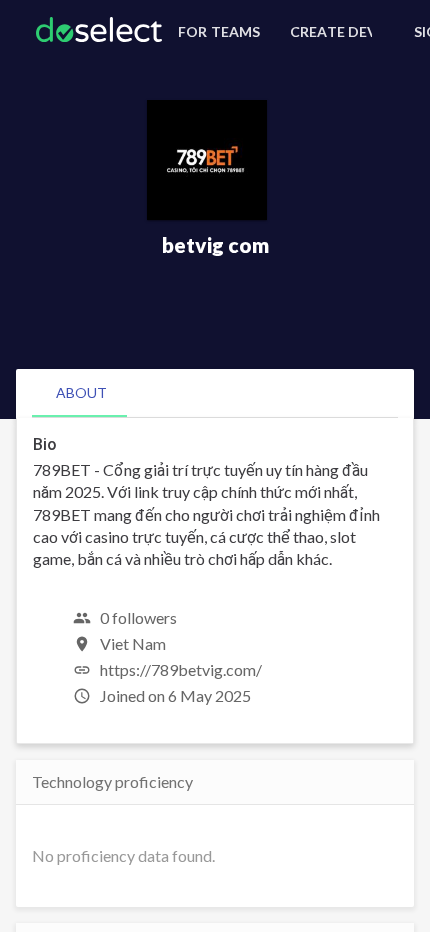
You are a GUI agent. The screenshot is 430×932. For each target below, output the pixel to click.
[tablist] (215, 393)
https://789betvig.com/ (181, 669)
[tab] (81, 393)
